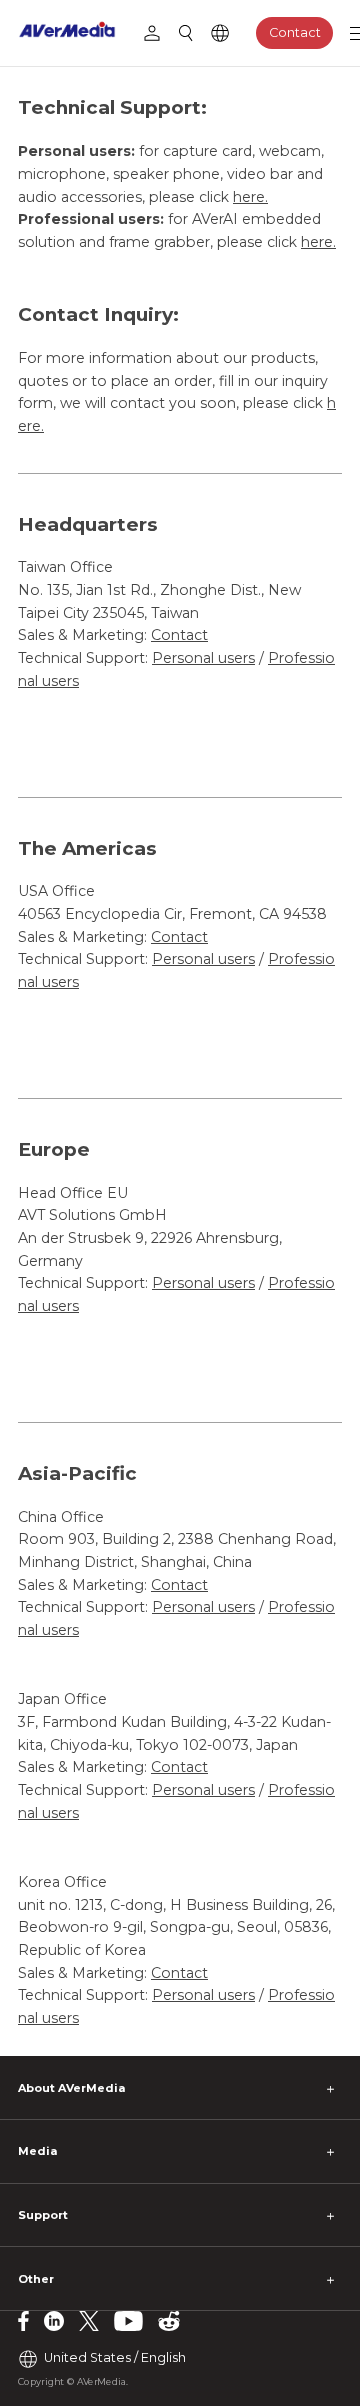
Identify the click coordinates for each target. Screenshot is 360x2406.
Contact (295, 32)
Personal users (203, 658)
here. (250, 197)
